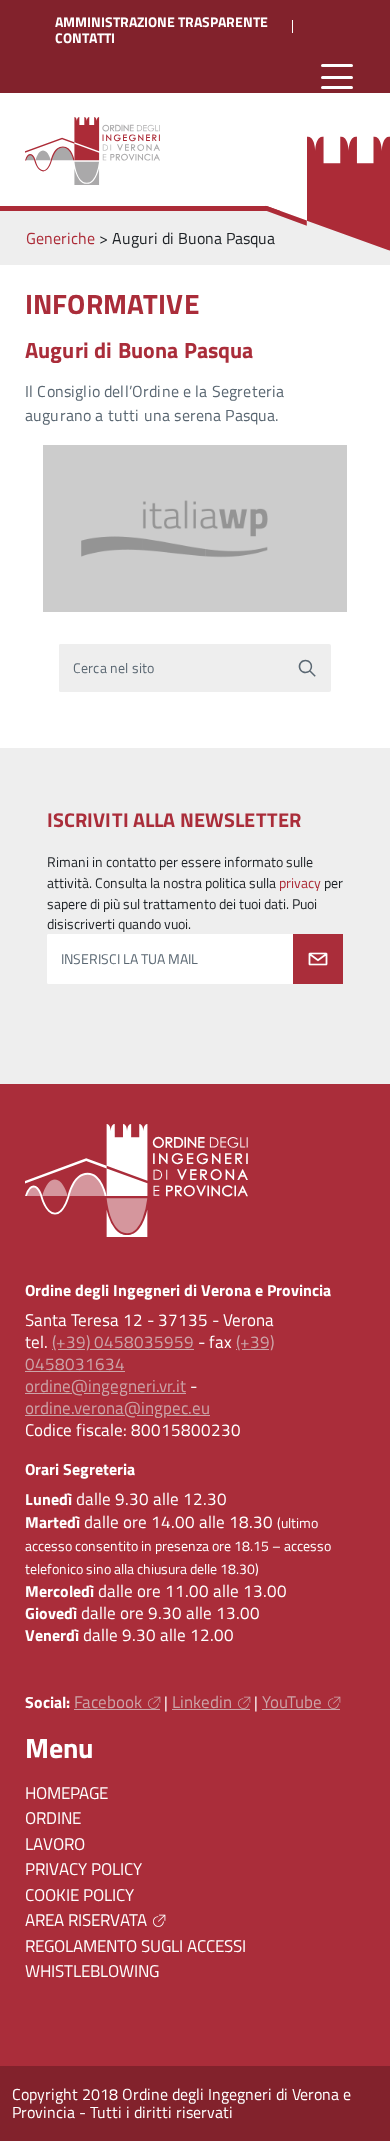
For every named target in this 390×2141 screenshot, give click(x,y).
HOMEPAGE (66, 1793)
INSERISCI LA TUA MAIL (129, 959)
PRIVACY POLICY (83, 1869)
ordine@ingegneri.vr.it (105, 1386)
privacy (300, 883)
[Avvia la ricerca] (307, 668)
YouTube (292, 1702)
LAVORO (55, 1844)
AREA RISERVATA (86, 1920)
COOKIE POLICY (79, 1895)
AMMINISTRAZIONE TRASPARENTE (161, 22)
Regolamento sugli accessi (135, 1946)
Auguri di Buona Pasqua (139, 350)
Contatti (85, 38)
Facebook (108, 1702)
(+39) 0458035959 (123, 1342)
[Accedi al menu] (337, 77)
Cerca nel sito (113, 668)
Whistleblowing (92, 1971)
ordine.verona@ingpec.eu (117, 1408)
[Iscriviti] (318, 959)
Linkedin (202, 1702)
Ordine (53, 1818)
